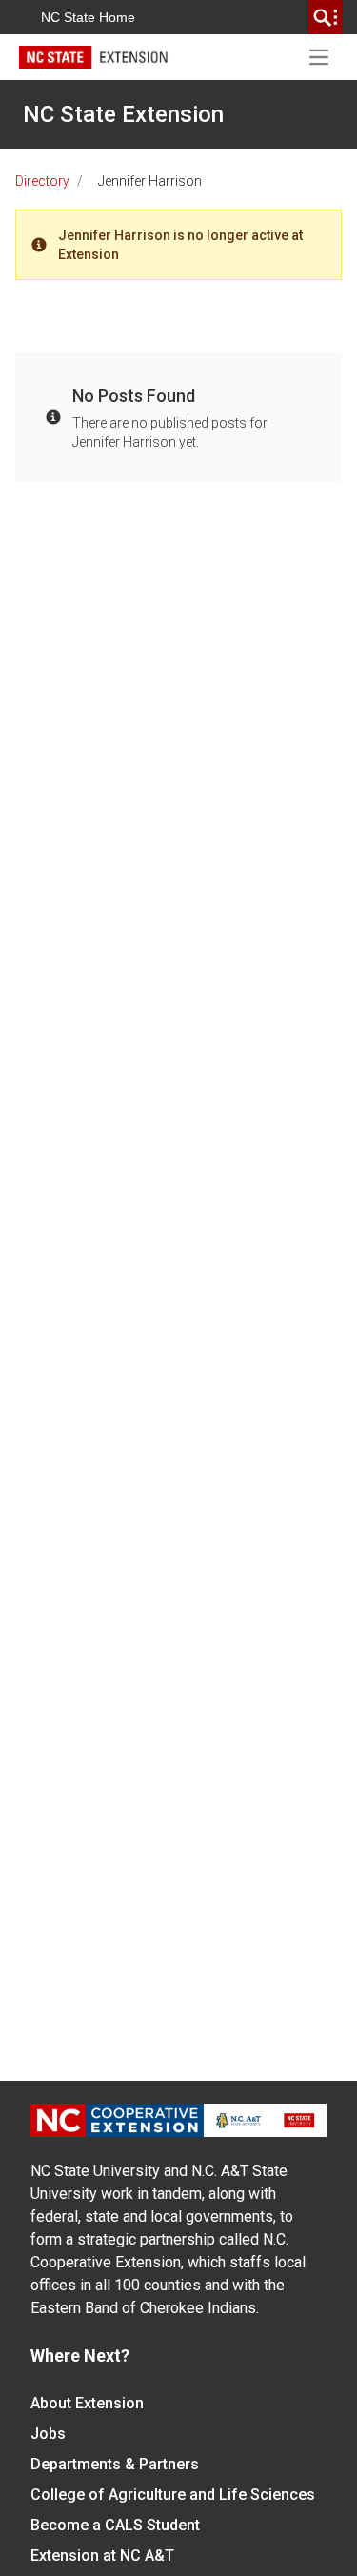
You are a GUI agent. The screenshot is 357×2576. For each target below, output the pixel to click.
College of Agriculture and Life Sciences (173, 2495)
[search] (326, 17)
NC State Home (88, 17)
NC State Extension (123, 114)
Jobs (48, 2434)
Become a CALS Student (115, 2525)
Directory (42, 181)
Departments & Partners (115, 2464)
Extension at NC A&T (102, 2556)
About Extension (87, 2403)
